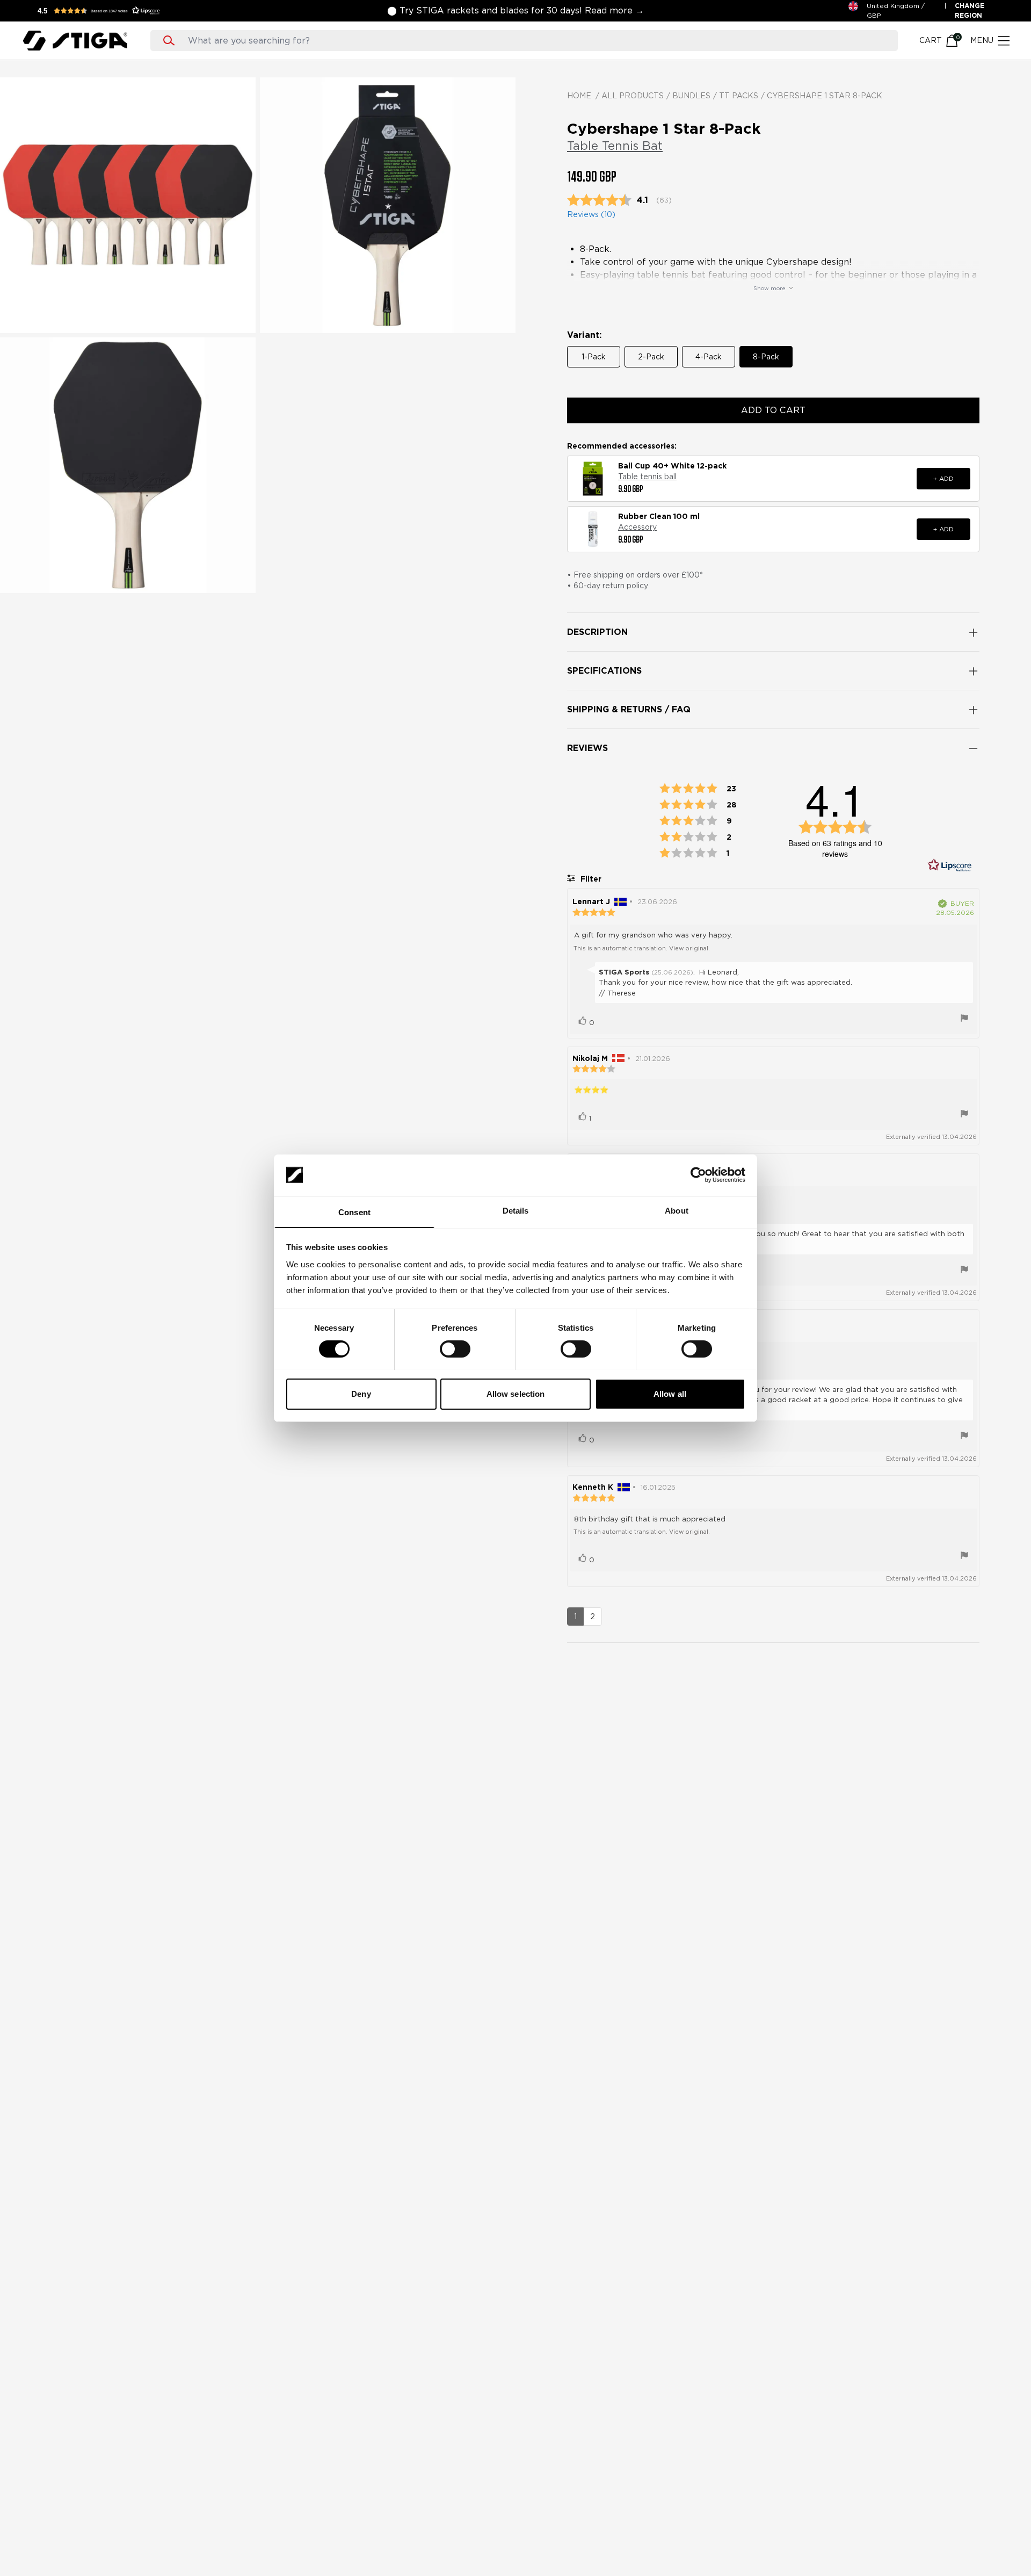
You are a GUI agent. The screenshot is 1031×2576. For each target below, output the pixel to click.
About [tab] (677, 1210)
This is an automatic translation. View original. (642, 948)
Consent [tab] (354, 1212)
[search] (534, 41)
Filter (590, 879)
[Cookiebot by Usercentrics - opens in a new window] (698, 1175)
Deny (361, 1393)
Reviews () (591, 214)
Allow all (670, 1393)
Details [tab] (516, 1210)
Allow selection (516, 1393)
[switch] (455, 1349)
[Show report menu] (964, 1019)
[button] (102, 11)
